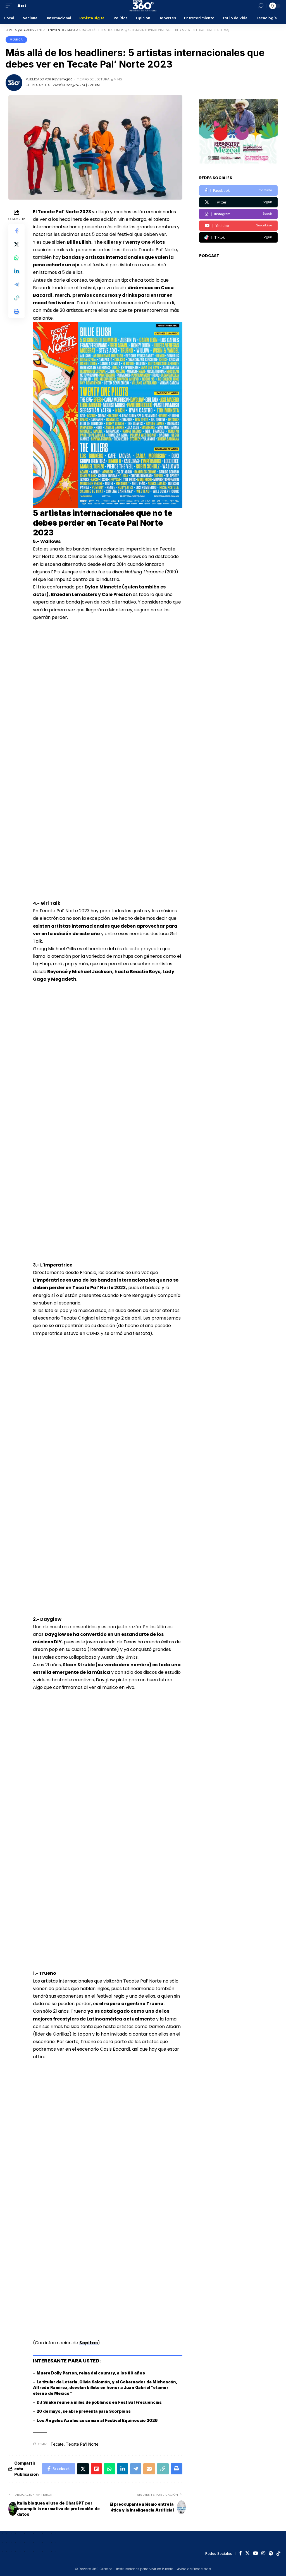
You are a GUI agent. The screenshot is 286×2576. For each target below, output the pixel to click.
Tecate (57, 2444)
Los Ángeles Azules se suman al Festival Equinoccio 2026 (97, 2420)
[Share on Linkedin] (16, 271)
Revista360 (62, 79)
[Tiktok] (238, 237)
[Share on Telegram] (16, 284)
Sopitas (89, 2343)
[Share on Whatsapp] (16, 258)
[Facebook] (238, 191)
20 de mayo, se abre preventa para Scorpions (84, 2411)
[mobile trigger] (10, 6)
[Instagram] (238, 214)
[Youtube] (238, 226)
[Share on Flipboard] (96, 2469)
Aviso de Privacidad (194, 2569)
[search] (261, 6)
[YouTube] (256, 2554)
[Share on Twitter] (16, 244)
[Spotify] (271, 2554)
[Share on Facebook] (16, 231)
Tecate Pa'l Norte (82, 2444)
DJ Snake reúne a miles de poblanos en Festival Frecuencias (99, 2402)
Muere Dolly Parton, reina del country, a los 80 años (91, 2373)
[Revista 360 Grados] (143, 6)
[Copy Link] (16, 298)
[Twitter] (238, 202)
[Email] (149, 2469)
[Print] (16, 311)
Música (16, 39)
